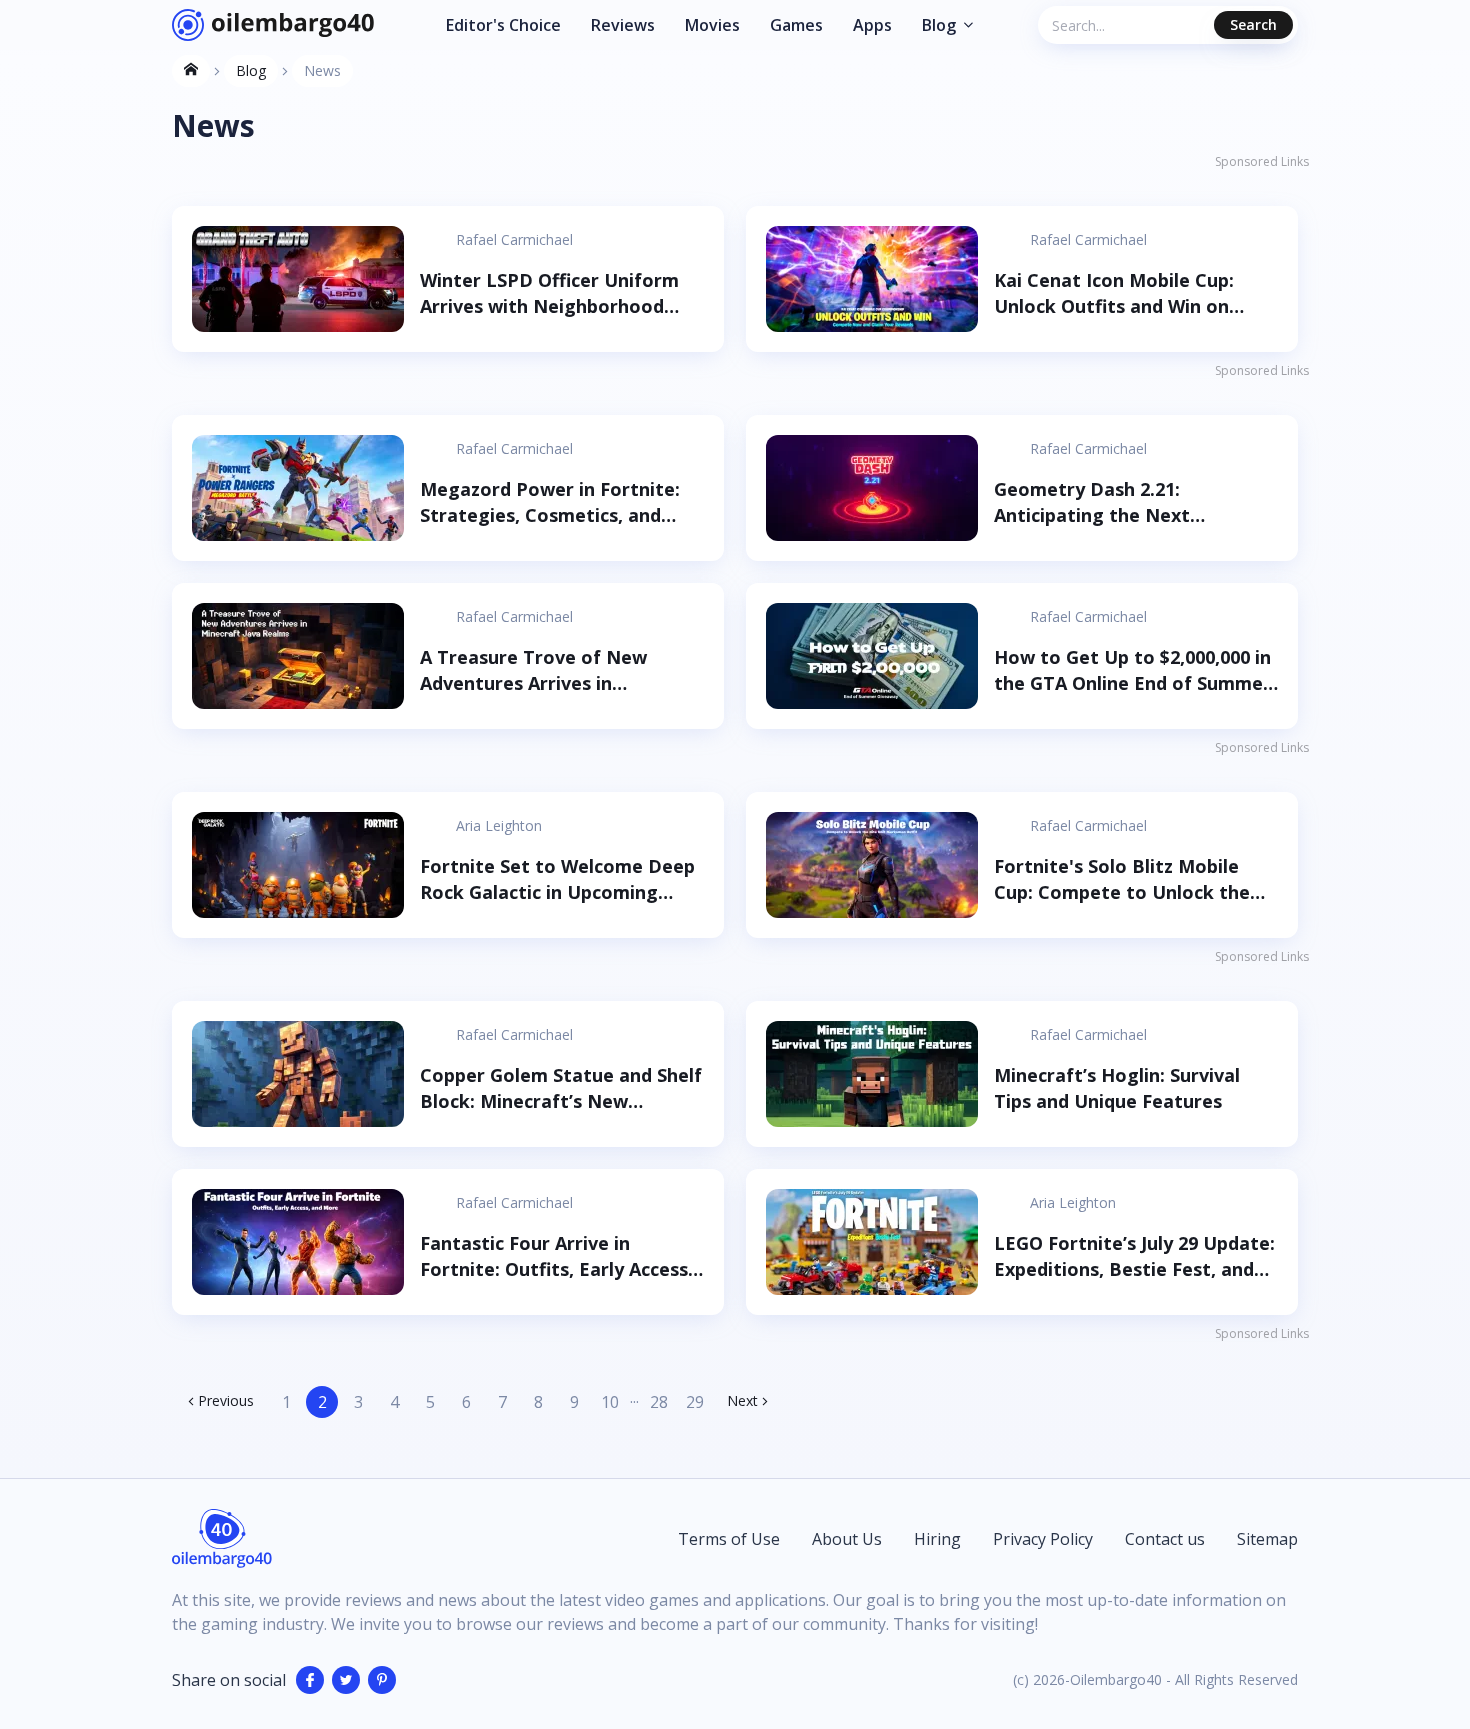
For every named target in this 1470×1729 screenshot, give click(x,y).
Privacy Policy (1043, 1539)
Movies (712, 25)
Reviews (623, 25)
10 (610, 1402)
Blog (939, 25)
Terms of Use (729, 1539)
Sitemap (1267, 1539)
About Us (847, 1539)
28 (659, 1402)
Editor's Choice (503, 25)
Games (796, 25)
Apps (872, 25)
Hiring (937, 1539)
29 (695, 1402)
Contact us (1165, 1539)
